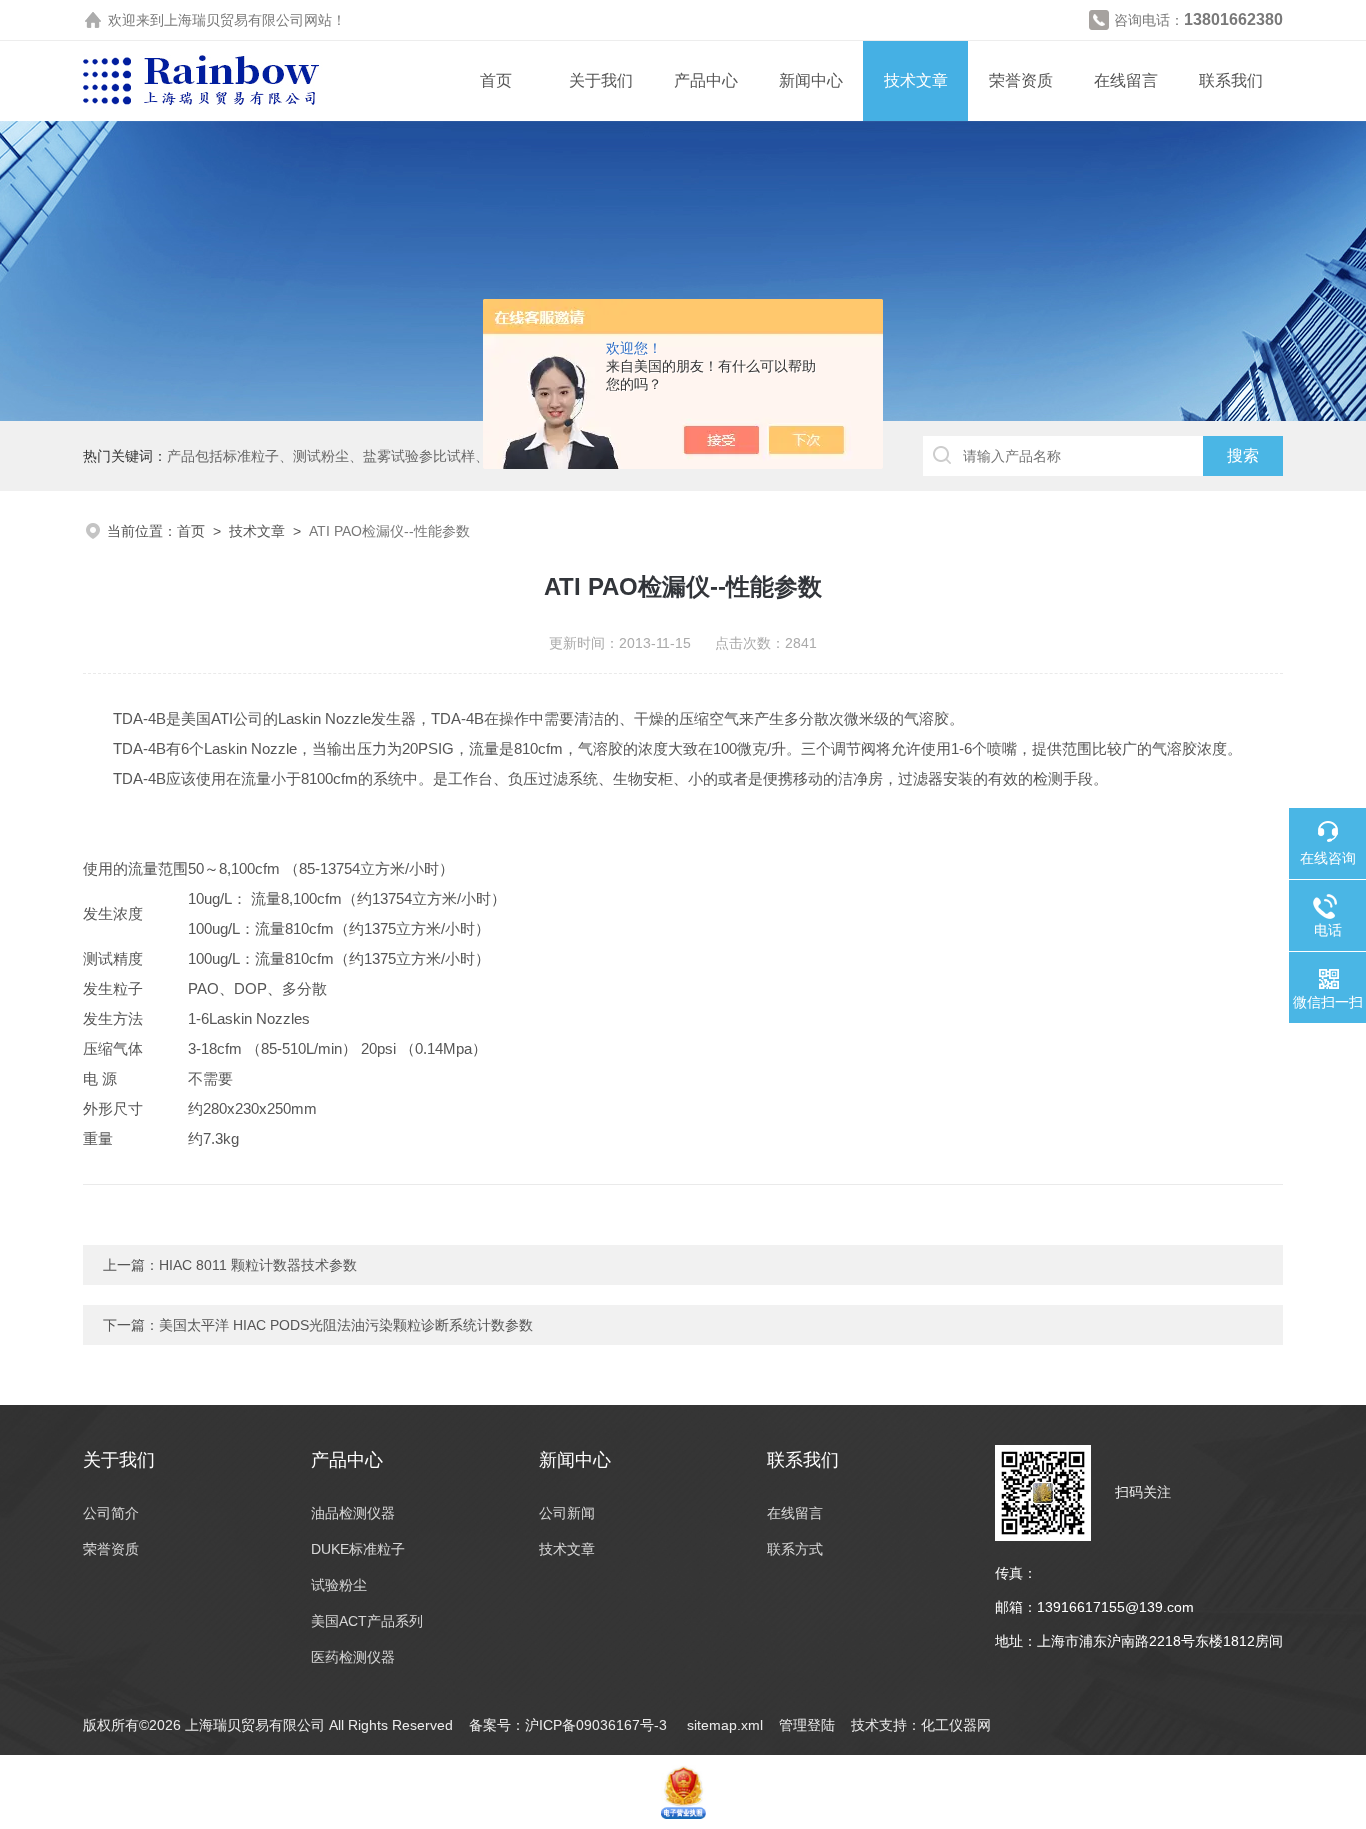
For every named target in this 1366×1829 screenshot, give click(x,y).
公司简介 (111, 1513)
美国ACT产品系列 (367, 1621)
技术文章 (916, 80)
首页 (496, 80)
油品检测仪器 (353, 1513)
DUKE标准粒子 (358, 1549)
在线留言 (1126, 80)
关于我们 (601, 80)
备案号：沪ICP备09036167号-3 (570, 1725)
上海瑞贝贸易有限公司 (234, 20)
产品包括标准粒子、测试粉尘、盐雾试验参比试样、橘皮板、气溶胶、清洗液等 (412, 456)
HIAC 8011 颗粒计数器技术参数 (258, 1265)
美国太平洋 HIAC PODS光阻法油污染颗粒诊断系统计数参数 (346, 1325)
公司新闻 (567, 1513)
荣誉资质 (1021, 80)
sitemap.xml (725, 1725)
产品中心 (706, 80)
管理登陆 (807, 1725)
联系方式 (795, 1549)
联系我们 (1231, 80)
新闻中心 (811, 80)
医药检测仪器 (353, 1657)
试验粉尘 (339, 1585)
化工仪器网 (956, 1725)
